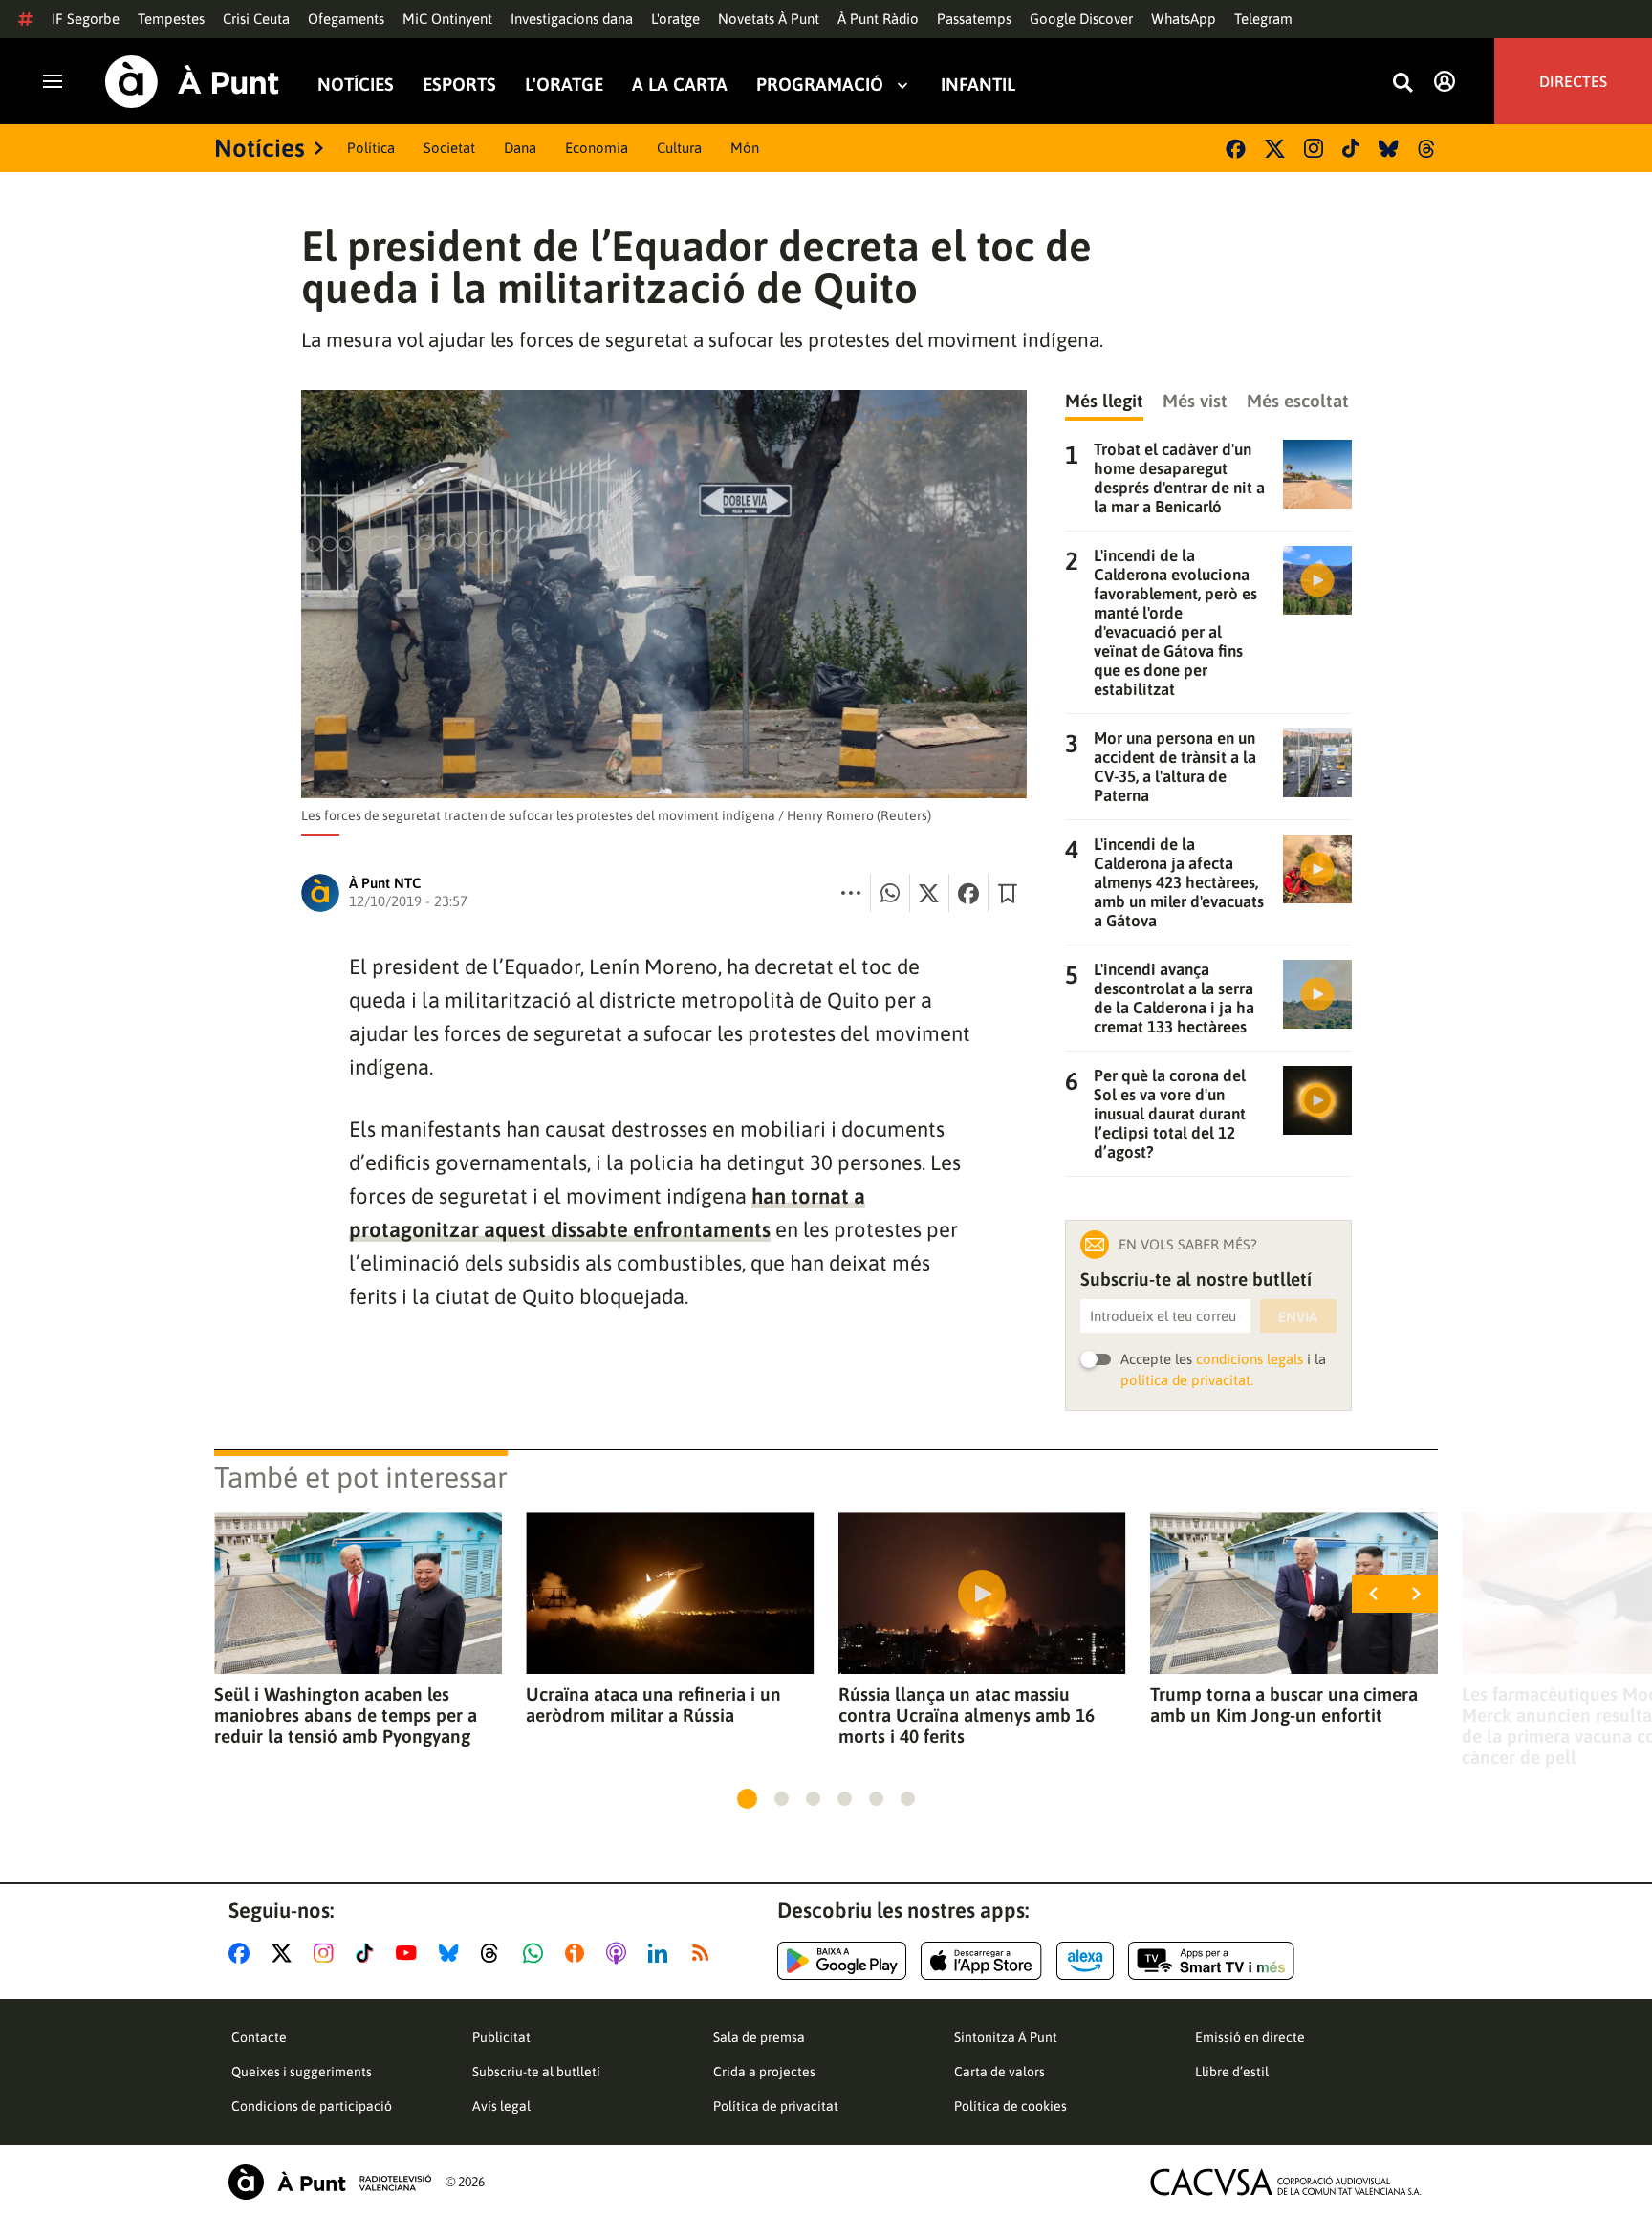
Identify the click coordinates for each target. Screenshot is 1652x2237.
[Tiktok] (1351, 148)
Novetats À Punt (769, 19)
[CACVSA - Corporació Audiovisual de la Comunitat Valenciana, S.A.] (1286, 2182)
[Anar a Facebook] (243, 1953)
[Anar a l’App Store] (981, 1961)
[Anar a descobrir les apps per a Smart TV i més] (1211, 1961)
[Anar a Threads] (495, 1953)
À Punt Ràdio (878, 19)
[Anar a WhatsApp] (537, 1953)
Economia (597, 148)
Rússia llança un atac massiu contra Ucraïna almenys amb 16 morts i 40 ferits (967, 1715)
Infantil (978, 85)
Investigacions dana (572, 19)
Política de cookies (1011, 2106)
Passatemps (974, 19)
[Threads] (1428, 149)
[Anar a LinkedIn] (662, 1953)
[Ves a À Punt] (192, 82)
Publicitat (501, 2037)
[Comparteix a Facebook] (968, 893)
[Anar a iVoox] (578, 1953)
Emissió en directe (1250, 2037)
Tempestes (171, 19)
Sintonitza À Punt (1006, 2037)
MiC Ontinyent (447, 19)
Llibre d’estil (1232, 2072)
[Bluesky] (1389, 149)
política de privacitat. (1187, 1380)
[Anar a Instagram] (327, 1953)
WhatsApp (1184, 19)
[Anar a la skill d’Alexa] (1085, 1961)
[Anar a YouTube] (410, 1953)
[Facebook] (1236, 149)
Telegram (1263, 19)
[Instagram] (1314, 148)
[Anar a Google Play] (842, 1961)
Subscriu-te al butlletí (536, 2072)
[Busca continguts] (1402, 84)
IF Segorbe (86, 19)
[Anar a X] (285, 1953)
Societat (449, 148)
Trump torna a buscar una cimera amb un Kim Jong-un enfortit (1284, 1705)
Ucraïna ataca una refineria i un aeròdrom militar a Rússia (653, 1705)
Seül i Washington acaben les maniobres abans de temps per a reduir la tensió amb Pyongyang (346, 1715)
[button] (747, 1799)
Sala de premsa (759, 2037)
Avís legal (501, 2106)
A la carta (680, 85)
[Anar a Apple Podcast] (620, 1953)
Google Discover (1081, 19)
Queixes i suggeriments (302, 2072)
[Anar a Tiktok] (369, 1953)
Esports (459, 85)
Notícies (356, 85)
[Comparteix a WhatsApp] (890, 893)
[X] (1275, 149)
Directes (1573, 81)
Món (745, 148)
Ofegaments (346, 19)
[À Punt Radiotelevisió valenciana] (330, 2182)
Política (371, 148)
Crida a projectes (764, 2072)
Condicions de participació (312, 2106)
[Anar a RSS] (705, 1953)
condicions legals (1250, 1359)
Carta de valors (1000, 2072)
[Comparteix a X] (929, 893)
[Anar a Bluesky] (453, 1953)
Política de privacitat (776, 2106)
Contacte (259, 2037)
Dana (520, 148)
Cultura (679, 148)
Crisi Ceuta (256, 19)
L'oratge (675, 19)
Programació (820, 85)
